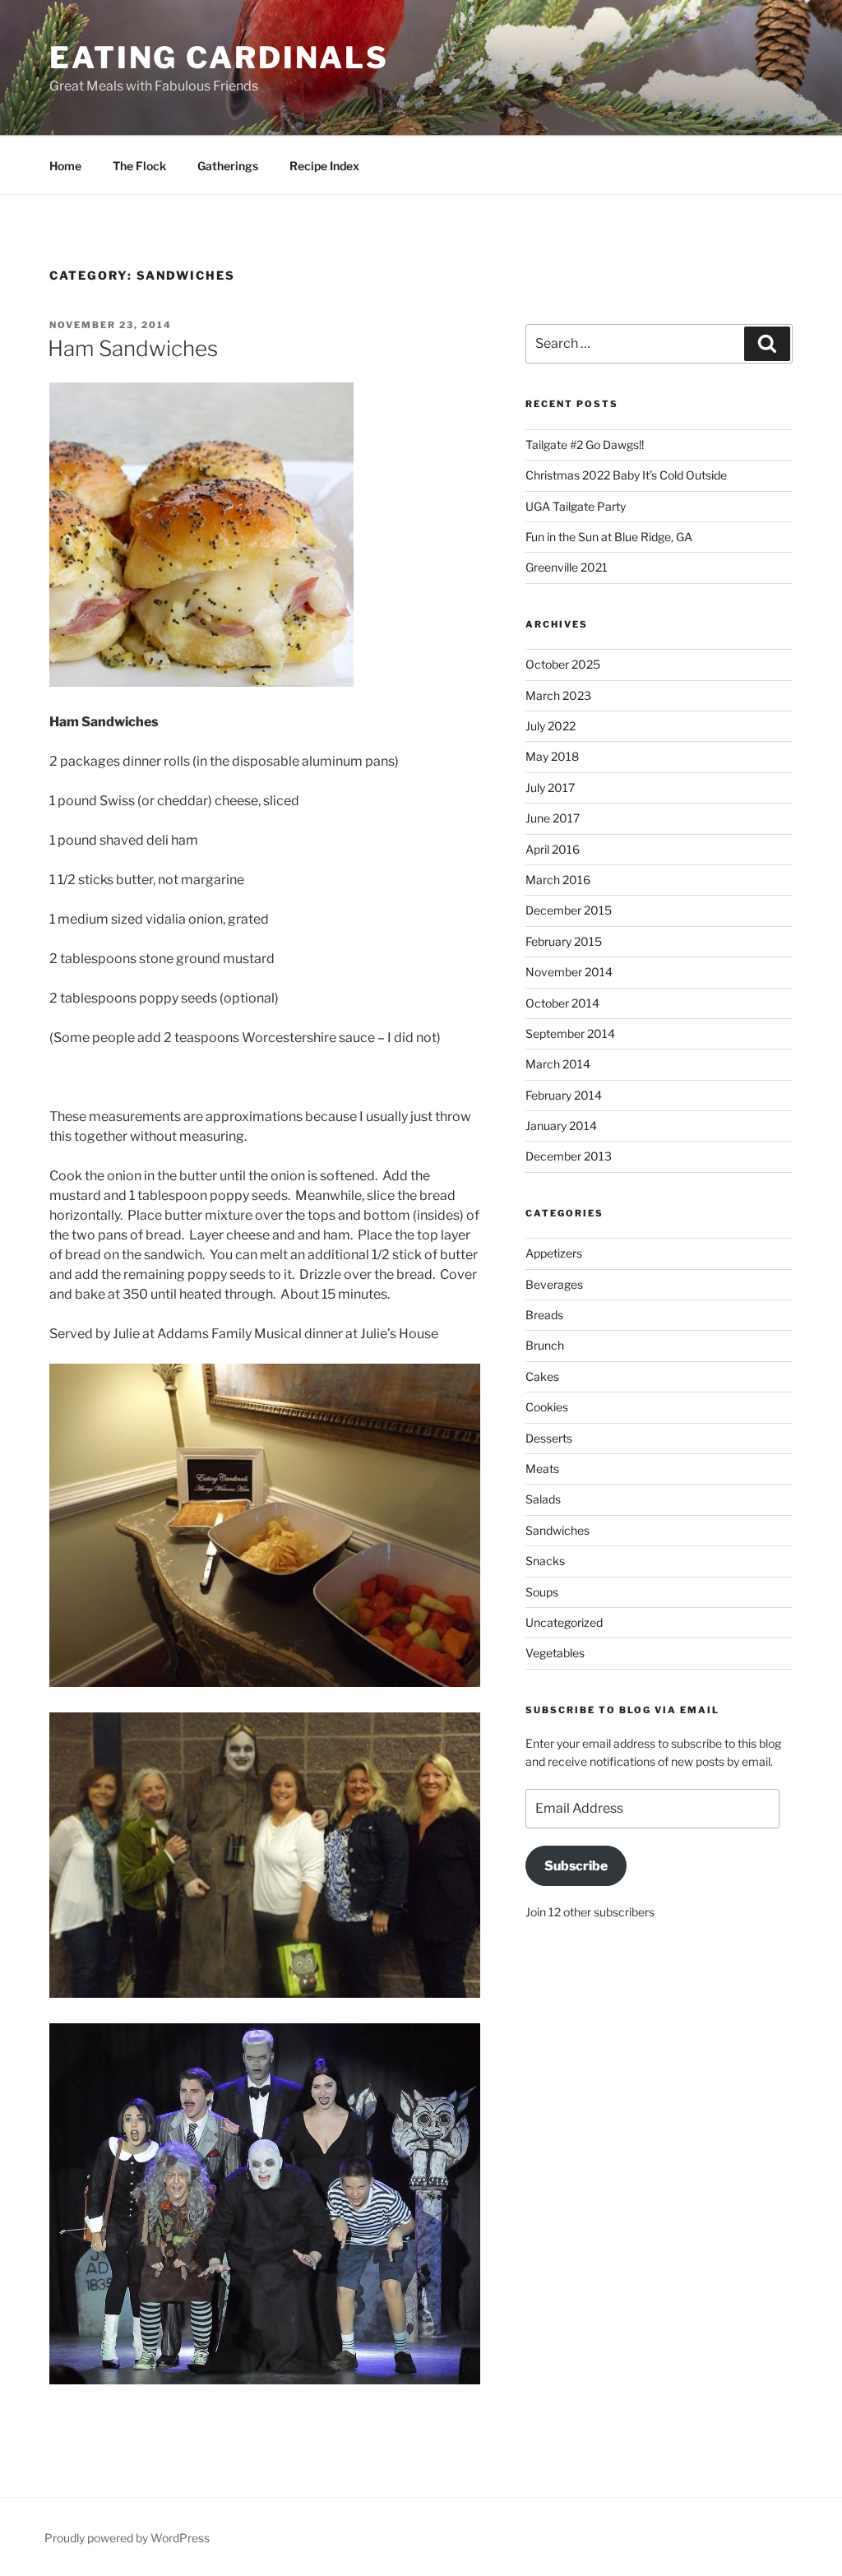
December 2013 (569, 1156)
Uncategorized (564, 1622)
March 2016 (558, 880)
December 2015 (569, 910)
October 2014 (562, 1003)
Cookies (547, 1407)
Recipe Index (324, 166)
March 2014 (558, 1064)
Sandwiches (557, 1530)
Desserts (549, 1438)
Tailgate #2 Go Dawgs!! (585, 445)
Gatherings (228, 166)
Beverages (554, 1284)
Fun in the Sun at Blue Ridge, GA (609, 537)
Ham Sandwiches (133, 348)
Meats (542, 1469)
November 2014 (569, 972)
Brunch (545, 1345)
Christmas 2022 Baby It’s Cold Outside (626, 475)
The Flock (139, 166)
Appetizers (554, 1253)
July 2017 (550, 788)
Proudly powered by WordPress (127, 2538)
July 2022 (551, 726)
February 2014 (564, 1095)
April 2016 (553, 849)
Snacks (545, 1561)
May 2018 (552, 756)
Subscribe (576, 1866)
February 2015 (564, 941)
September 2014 (570, 1033)
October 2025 (563, 664)
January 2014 (561, 1126)
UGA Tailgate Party (576, 506)
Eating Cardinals (219, 58)
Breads (544, 1315)
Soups (542, 1592)
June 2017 (553, 818)
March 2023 (558, 695)
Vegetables (555, 1653)
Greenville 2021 (567, 567)
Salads (543, 1499)
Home (65, 166)
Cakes (542, 1376)
